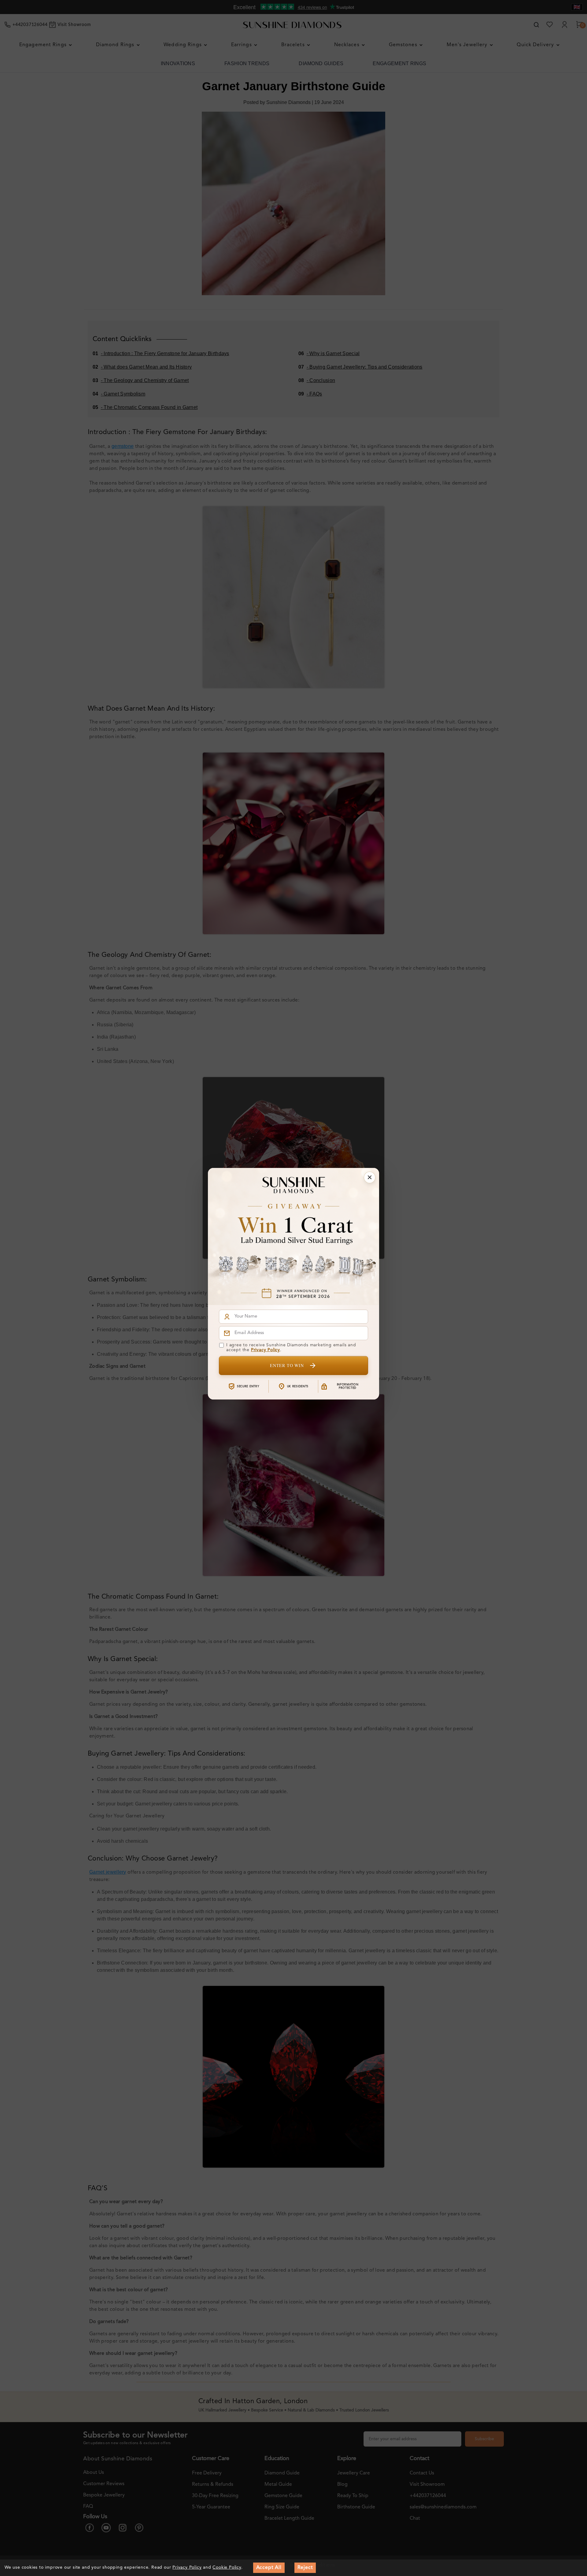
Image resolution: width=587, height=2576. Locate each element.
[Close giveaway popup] (370, 1177)
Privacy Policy (266, 1350)
